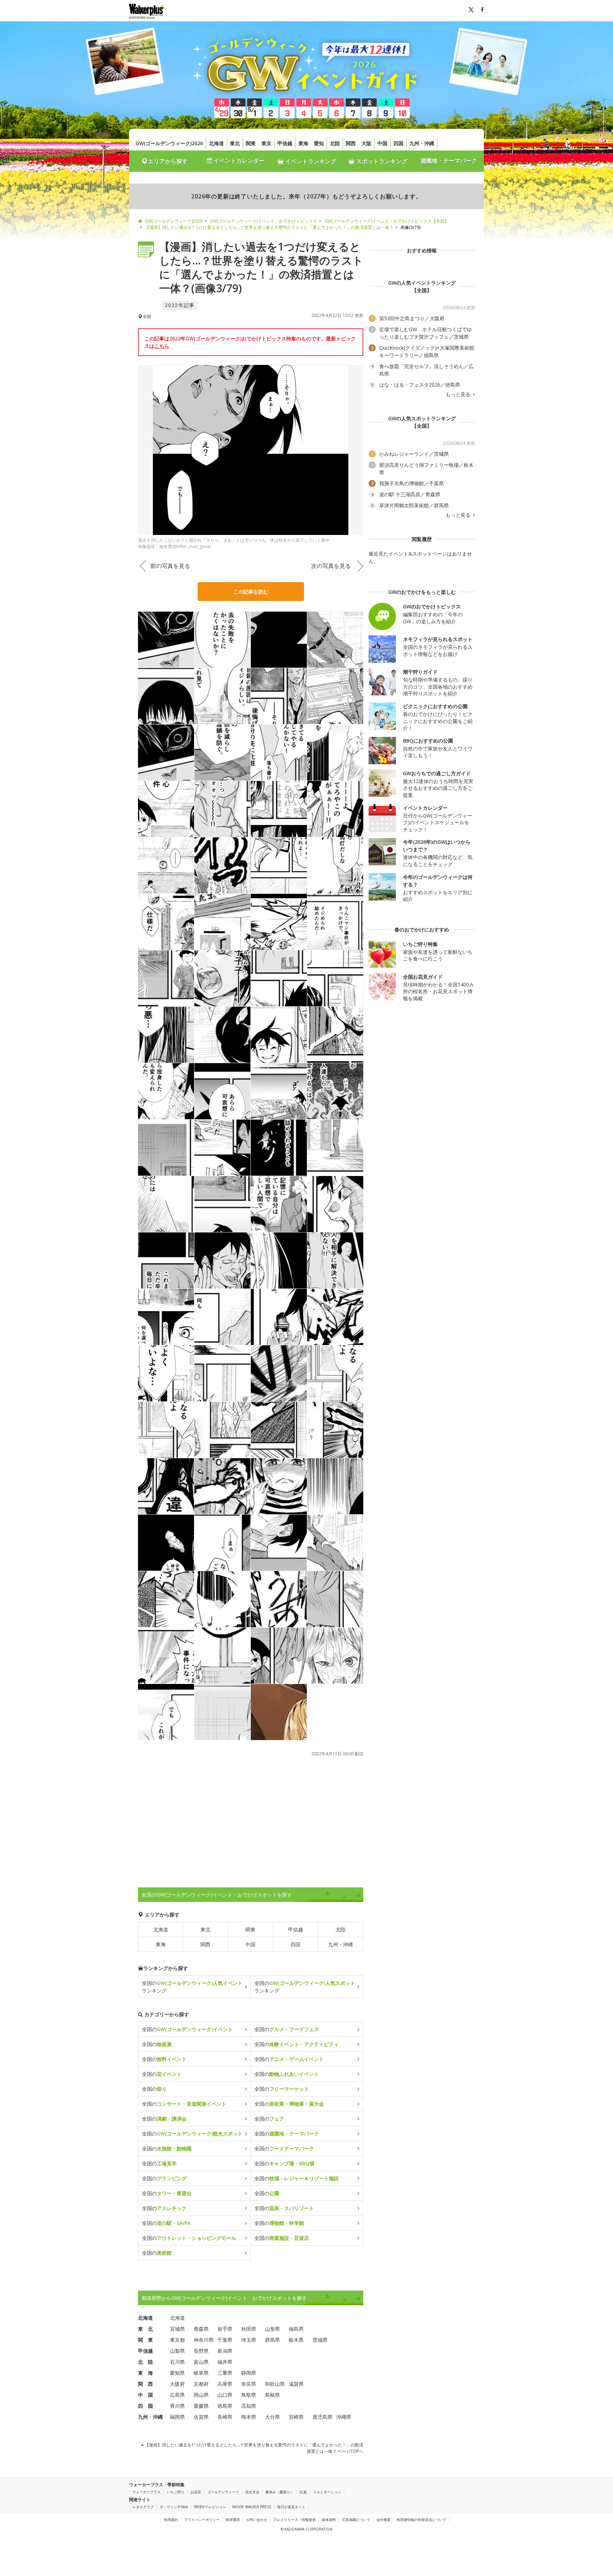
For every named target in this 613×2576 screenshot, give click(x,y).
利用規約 (171, 2520)
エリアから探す (168, 161)
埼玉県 (249, 2340)
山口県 (225, 2395)
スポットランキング (381, 161)
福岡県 (177, 2417)
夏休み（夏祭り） (280, 2492)
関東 (251, 143)
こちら (162, 346)
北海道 (216, 143)
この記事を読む (251, 592)
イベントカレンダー (238, 160)
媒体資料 (329, 2520)
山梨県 (177, 2351)
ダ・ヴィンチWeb (174, 2507)
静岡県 (249, 2373)
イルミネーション (327, 2492)
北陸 (335, 143)
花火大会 (252, 2492)
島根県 (272, 2395)
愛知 (319, 143)
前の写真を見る (170, 566)
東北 (235, 143)
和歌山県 (275, 2384)
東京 (266, 143)
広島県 (177, 2395)
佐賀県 (201, 2417)
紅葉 (303, 2492)
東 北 (145, 2329)
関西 (351, 143)
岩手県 (225, 2329)
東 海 (145, 2373)
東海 (303, 143)
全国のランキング (192, 1987)
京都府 (201, 2384)
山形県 (272, 2329)
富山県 (201, 2362)
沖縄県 (344, 2417)
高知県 (249, 2406)
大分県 (272, 2417)
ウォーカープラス (147, 2492)
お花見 (196, 2492)
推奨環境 (233, 2520)
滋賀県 (296, 2384)
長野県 (201, 2351)
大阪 (366, 143)
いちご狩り (176, 2492)
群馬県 (272, 2340)
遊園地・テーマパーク (449, 160)
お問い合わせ (256, 2520)
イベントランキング (310, 161)
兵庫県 (225, 2384)
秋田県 (249, 2329)
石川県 (177, 2362)
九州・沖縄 (422, 143)
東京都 (177, 2340)
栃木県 (296, 2340)
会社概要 (383, 2520)
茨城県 (320, 2340)
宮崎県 (296, 2417)
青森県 (201, 2329)
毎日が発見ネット (291, 2507)
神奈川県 (204, 2340)
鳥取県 (249, 2395)
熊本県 (249, 2417)
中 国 (145, 2395)
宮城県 (177, 2329)
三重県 (225, 2373)
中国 (382, 143)
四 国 (145, 2406)
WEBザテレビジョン (210, 2507)
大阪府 (177, 2384)
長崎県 (225, 2417)
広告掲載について (356, 2520)
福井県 (225, 2362)
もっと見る (459, 394)
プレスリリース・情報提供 (294, 2520)
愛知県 (177, 2373)
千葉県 (225, 2340)
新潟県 (225, 2351)
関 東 (145, 2340)
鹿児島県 (322, 2417)
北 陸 (145, 2362)
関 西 (145, 2384)
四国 (398, 143)
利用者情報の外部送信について (421, 2520)
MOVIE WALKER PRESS (252, 2507)
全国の (187, 2029)
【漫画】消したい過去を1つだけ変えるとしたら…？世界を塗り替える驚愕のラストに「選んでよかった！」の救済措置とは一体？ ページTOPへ (253, 2448)
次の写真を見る (331, 566)
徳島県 (225, 2406)
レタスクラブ (143, 2507)
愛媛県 (201, 2406)
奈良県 (249, 2384)
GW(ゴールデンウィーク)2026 (169, 143)
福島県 (296, 2329)
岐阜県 (201, 2373)
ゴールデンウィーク (223, 2492)
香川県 (177, 2406)
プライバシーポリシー (202, 2520)
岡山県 (201, 2395)
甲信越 (285, 143)
